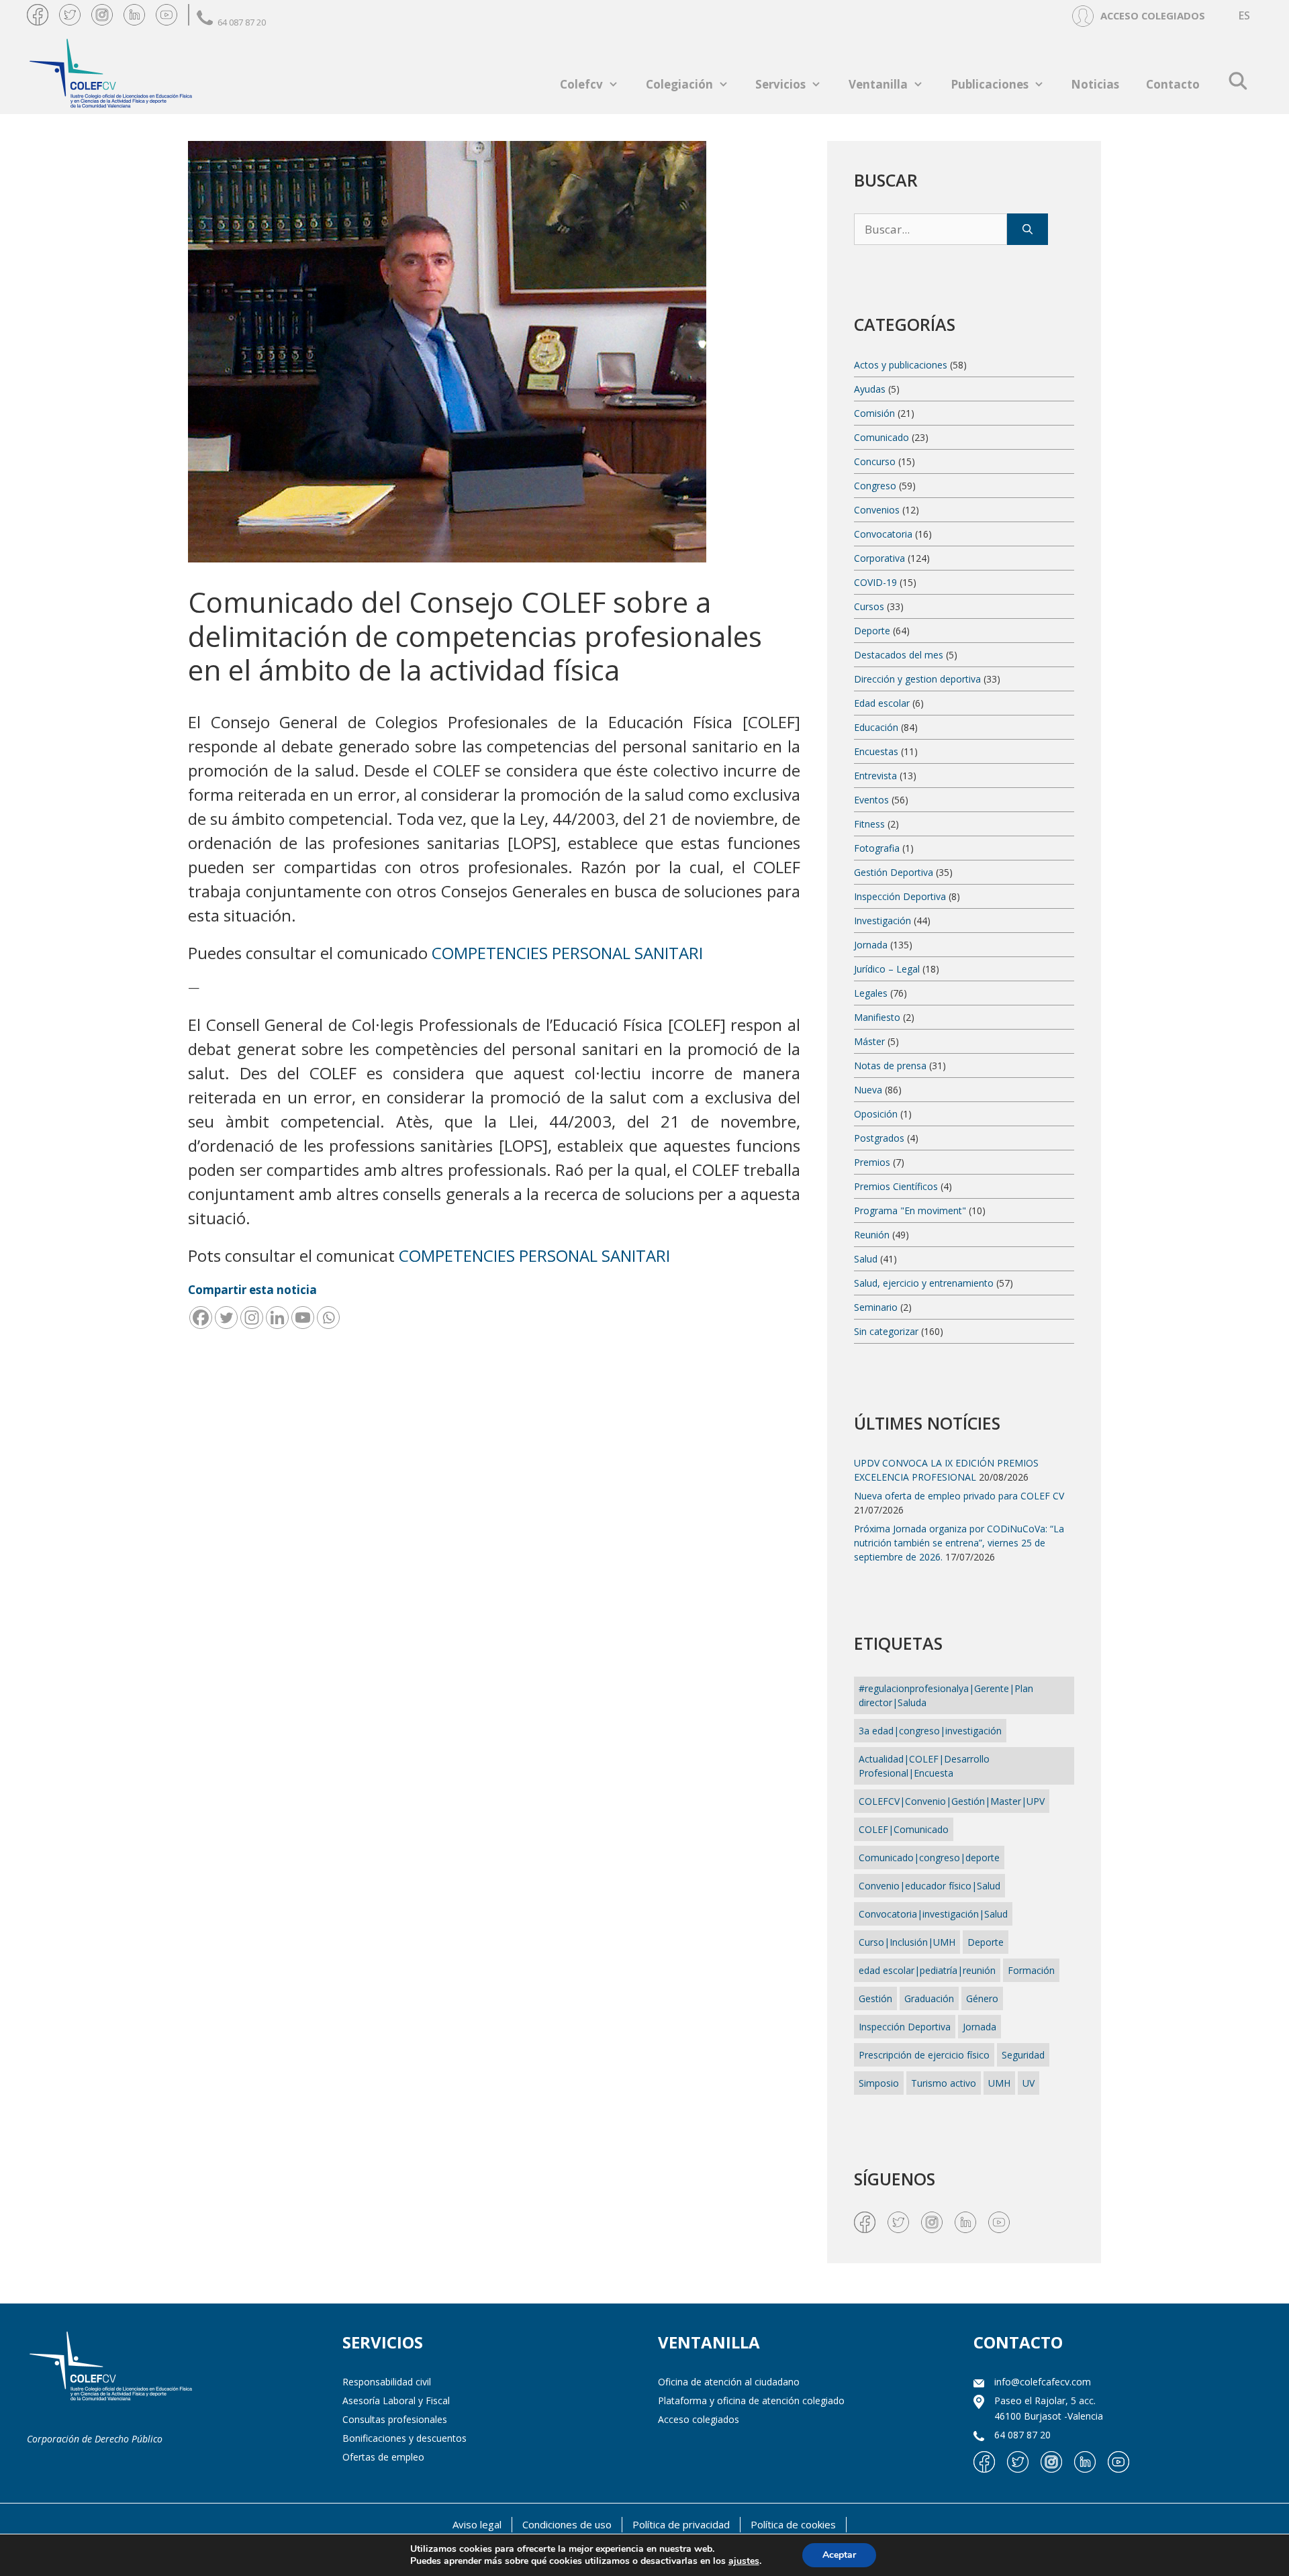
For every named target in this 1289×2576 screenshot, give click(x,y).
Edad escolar (882, 703)
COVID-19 (875, 582)
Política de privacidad (681, 2524)
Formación (1031, 1970)
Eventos (871, 800)
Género (982, 1998)
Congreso (875, 486)
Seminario (876, 1307)
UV (1029, 2083)
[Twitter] (226, 1318)
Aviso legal (477, 2524)
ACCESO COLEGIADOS (1153, 15)
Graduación (929, 1998)
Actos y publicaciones (901, 365)
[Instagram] (252, 1318)
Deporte (872, 631)
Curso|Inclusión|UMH (907, 1942)
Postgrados (879, 1138)
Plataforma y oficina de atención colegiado (751, 2400)
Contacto (1173, 84)
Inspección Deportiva (900, 896)
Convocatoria (883, 534)
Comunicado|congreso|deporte (929, 1857)
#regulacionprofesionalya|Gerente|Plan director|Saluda (946, 1695)
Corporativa (879, 558)
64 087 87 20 (242, 22)
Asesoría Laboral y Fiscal (396, 2400)
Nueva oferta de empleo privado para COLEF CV (959, 1496)
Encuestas (876, 751)
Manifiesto (877, 1017)
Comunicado (881, 437)
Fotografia (877, 848)
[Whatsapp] (328, 1318)
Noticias (1095, 84)
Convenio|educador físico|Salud (929, 1886)
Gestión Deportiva (894, 872)
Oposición (876, 1114)
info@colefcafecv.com (1043, 2382)
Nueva (868, 1090)
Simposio (879, 2083)
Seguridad (1023, 2055)
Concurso (875, 461)
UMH (999, 2083)
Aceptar (839, 2555)
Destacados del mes (899, 655)
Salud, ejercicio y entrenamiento (924, 1283)
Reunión (872, 1235)
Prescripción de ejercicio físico (924, 2055)
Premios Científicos (896, 1186)
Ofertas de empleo (383, 2457)
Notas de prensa (890, 1066)
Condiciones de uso (567, 2524)
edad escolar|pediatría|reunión (927, 1970)
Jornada (871, 945)
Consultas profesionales (395, 2419)
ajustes (744, 2561)
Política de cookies (793, 2524)
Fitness (869, 824)
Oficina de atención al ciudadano (729, 2382)
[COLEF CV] (111, 2368)
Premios (872, 1162)
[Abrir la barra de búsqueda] (1238, 81)
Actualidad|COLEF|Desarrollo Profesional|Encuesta (924, 1766)
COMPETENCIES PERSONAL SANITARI (567, 953)
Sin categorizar (886, 1331)
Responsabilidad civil (387, 2382)
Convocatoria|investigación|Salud (933, 1914)
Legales (871, 993)
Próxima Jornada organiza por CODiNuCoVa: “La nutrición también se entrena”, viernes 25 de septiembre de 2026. (959, 1543)
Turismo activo (944, 2083)
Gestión (875, 1998)
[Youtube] (303, 1318)
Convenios (877, 510)
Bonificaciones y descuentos (404, 2438)
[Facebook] (201, 1318)
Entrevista (875, 776)
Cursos (869, 606)
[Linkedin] (277, 1318)
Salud (866, 1259)
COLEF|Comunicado (904, 1829)
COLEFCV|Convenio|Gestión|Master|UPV (952, 1801)
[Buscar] (1028, 230)
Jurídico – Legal (887, 969)
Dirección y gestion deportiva (917, 679)
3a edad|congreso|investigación (930, 1731)
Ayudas (870, 389)
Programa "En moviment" (910, 1210)
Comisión (874, 413)
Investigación (882, 921)
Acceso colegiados (699, 2419)
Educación (876, 727)
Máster (869, 1041)
